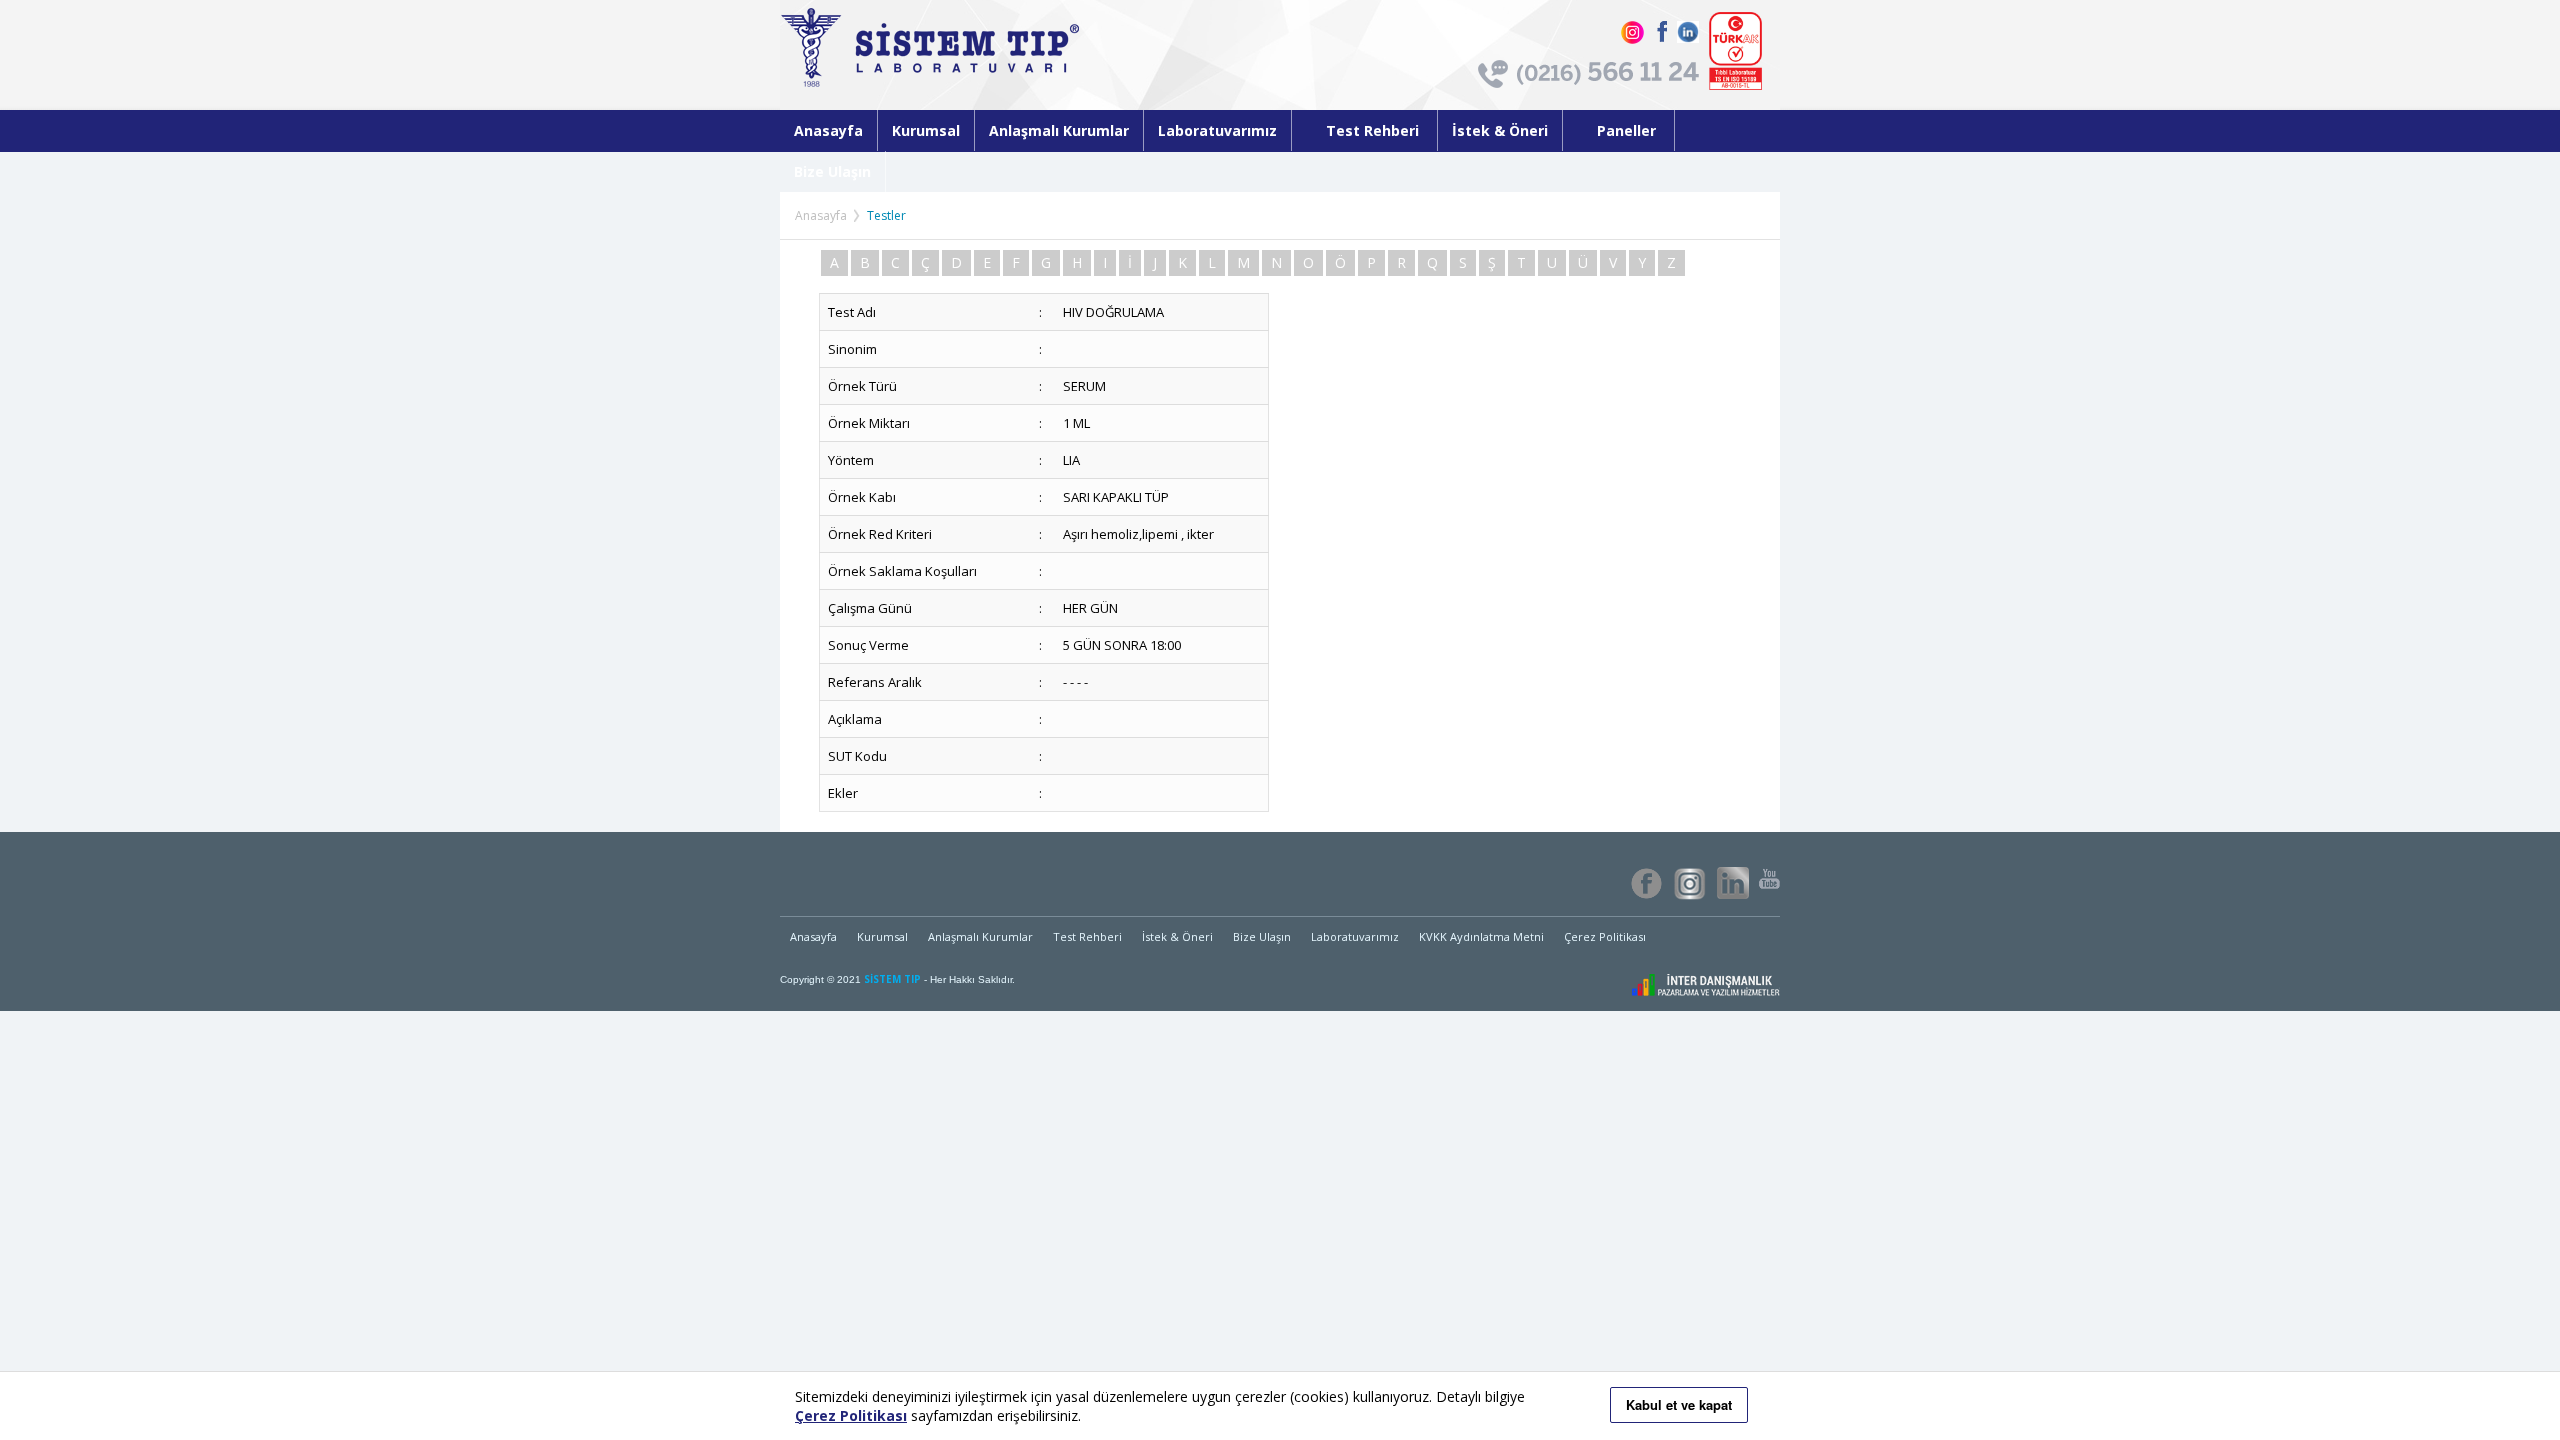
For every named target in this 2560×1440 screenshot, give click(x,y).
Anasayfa (828, 130)
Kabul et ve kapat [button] (1679, 1404)
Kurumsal (926, 130)
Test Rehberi (1374, 130)
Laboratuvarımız (1217, 130)
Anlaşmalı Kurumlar (1059, 130)
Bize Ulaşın (832, 171)
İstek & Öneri (1500, 130)
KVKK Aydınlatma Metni (1481, 936)
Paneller (1628, 130)
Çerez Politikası (1605, 936)
